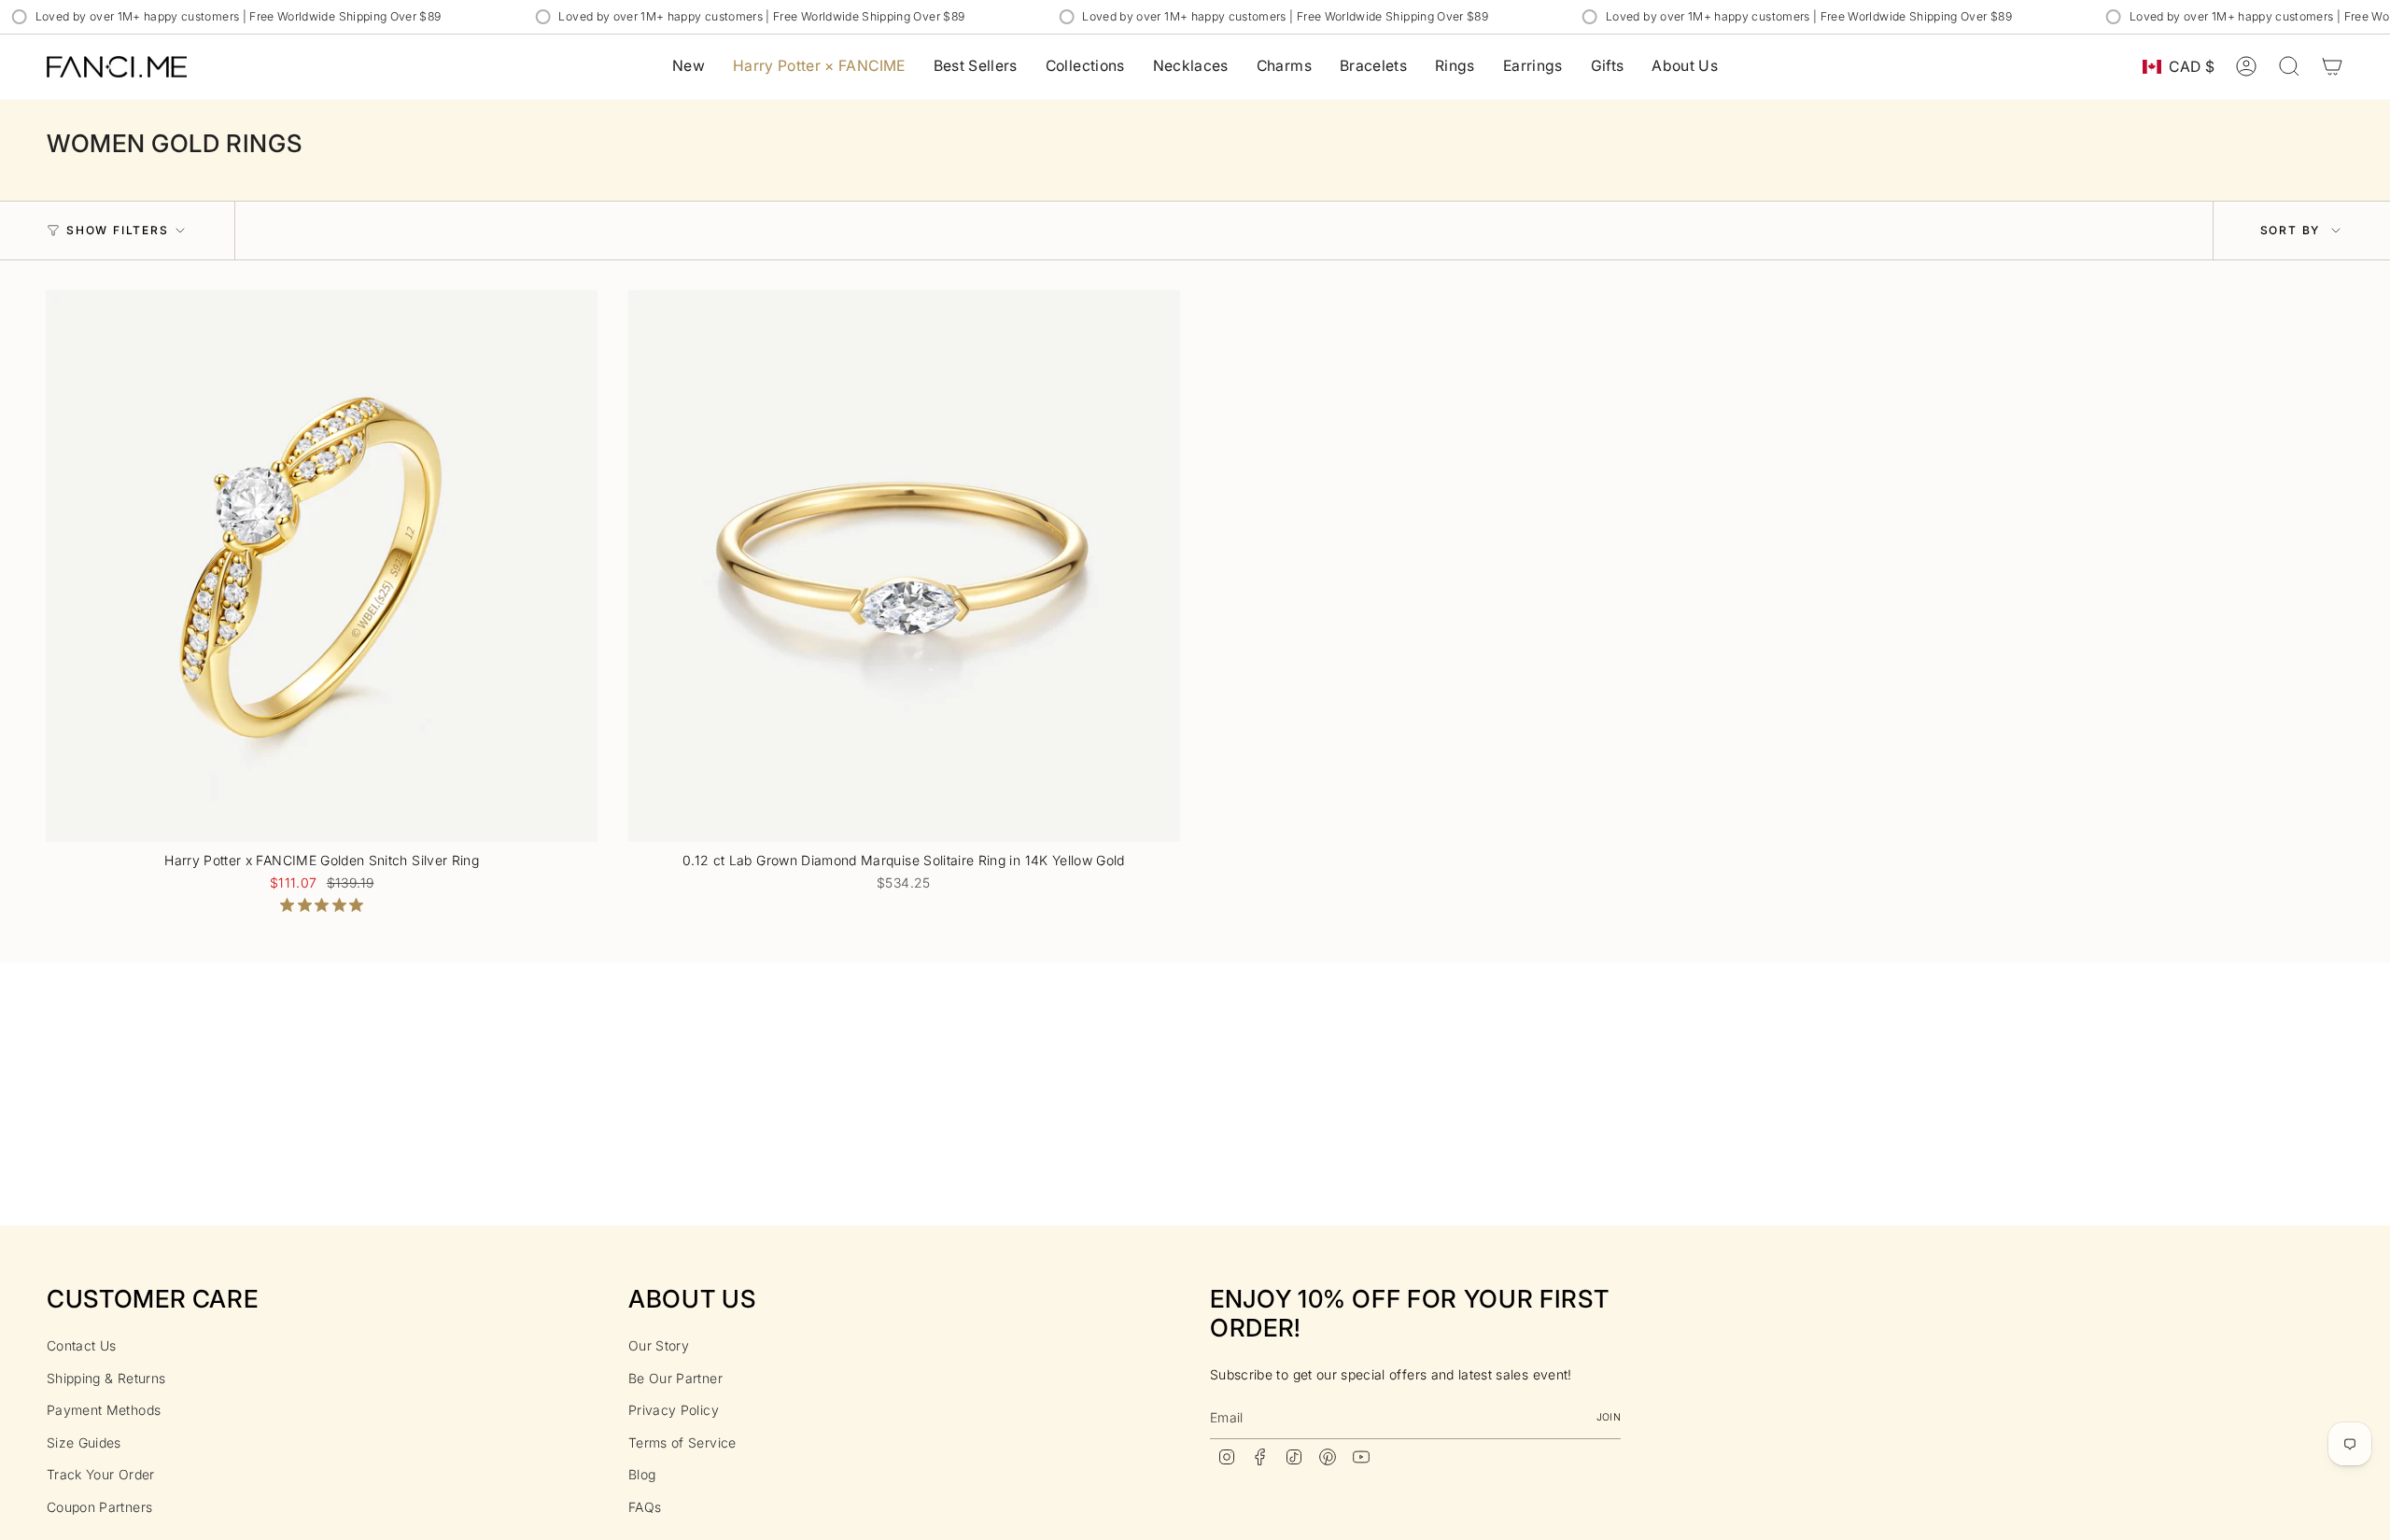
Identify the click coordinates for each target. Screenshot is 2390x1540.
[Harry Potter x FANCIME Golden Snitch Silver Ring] (322, 566)
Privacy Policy (674, 1410)
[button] (1085, 67)
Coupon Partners (99, 1507)
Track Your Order (101, 1474)
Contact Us (82, 1345)
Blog (642, 1474)
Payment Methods (104, 1410)
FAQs (645, 1507)
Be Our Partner (675, 1378)
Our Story (659, 1345)
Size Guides (84, 1442)
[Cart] (2332, 66)
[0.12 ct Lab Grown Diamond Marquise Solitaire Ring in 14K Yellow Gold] (903, 566)
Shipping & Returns (106, 1378)
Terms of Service (682, 1442)
